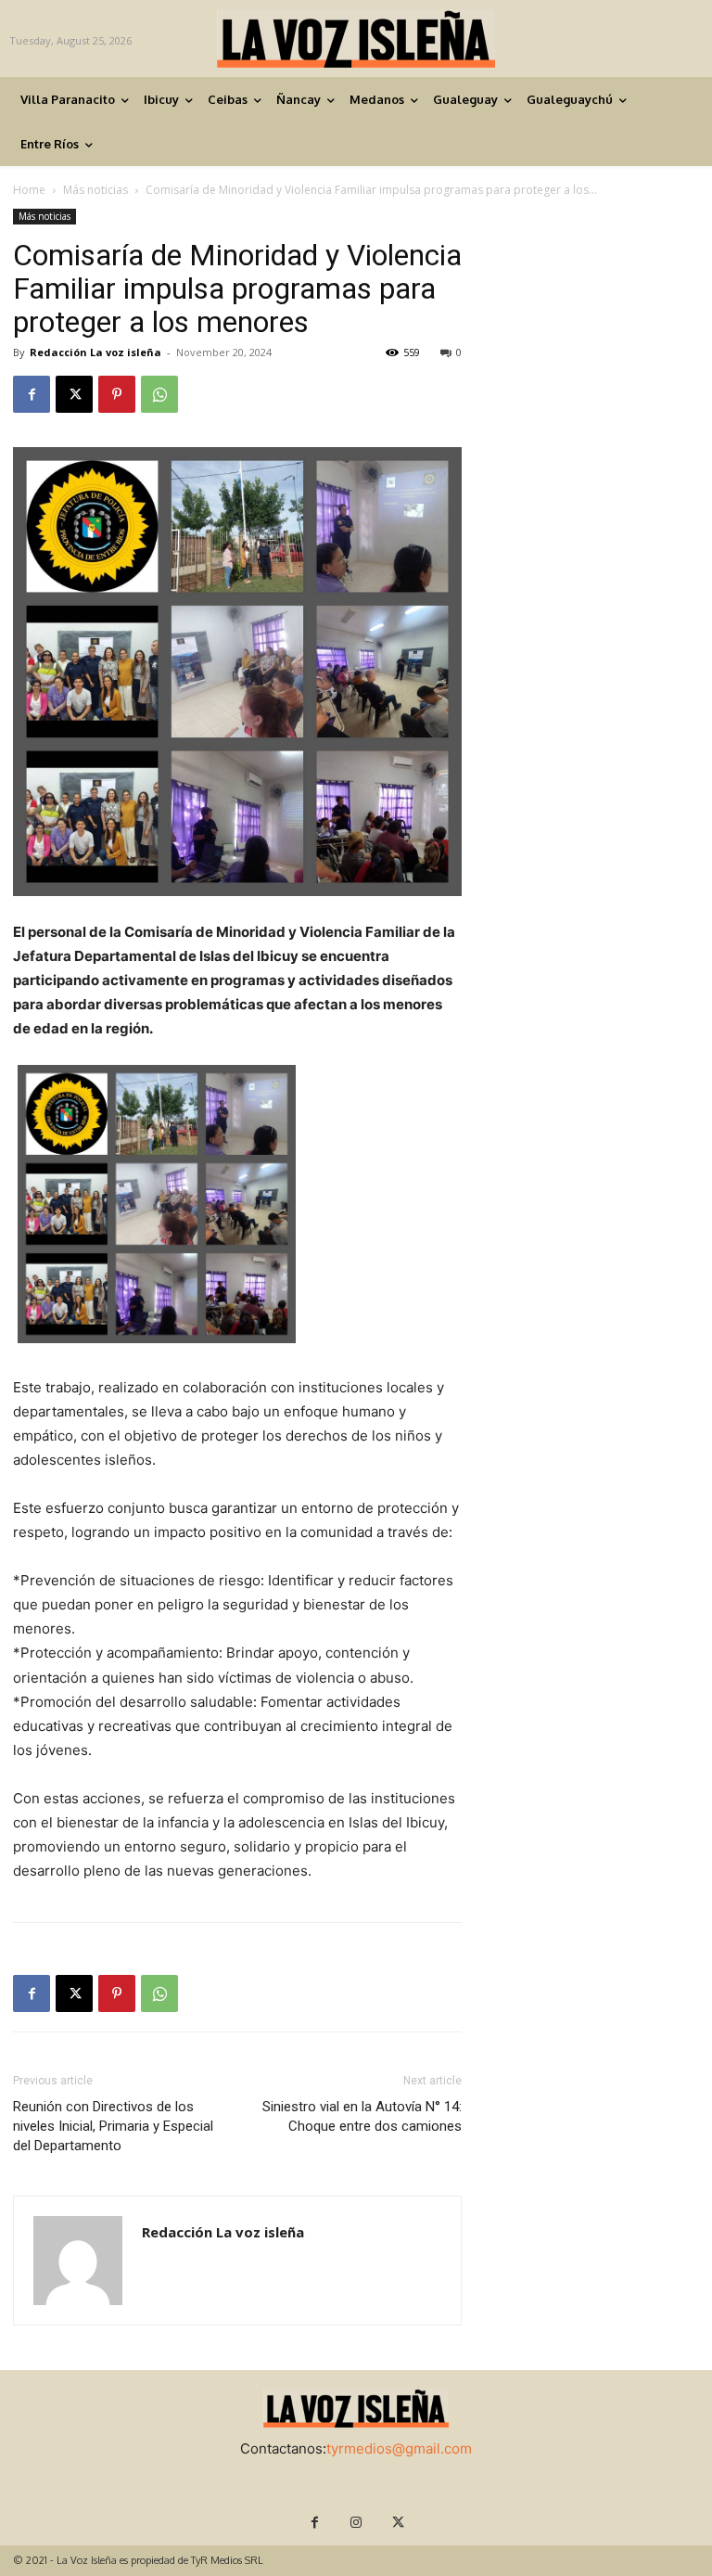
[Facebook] (32, 394)
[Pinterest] (117, 394)
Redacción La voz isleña (95, 352)
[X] (74, 394)
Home (29, 190)
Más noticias (95, 190)
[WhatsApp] (159, 394)
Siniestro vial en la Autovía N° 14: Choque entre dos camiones (362, 2116)
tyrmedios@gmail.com (399, 2448)
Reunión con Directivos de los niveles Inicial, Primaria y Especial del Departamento (113, 2126)
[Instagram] (356, 2523)
